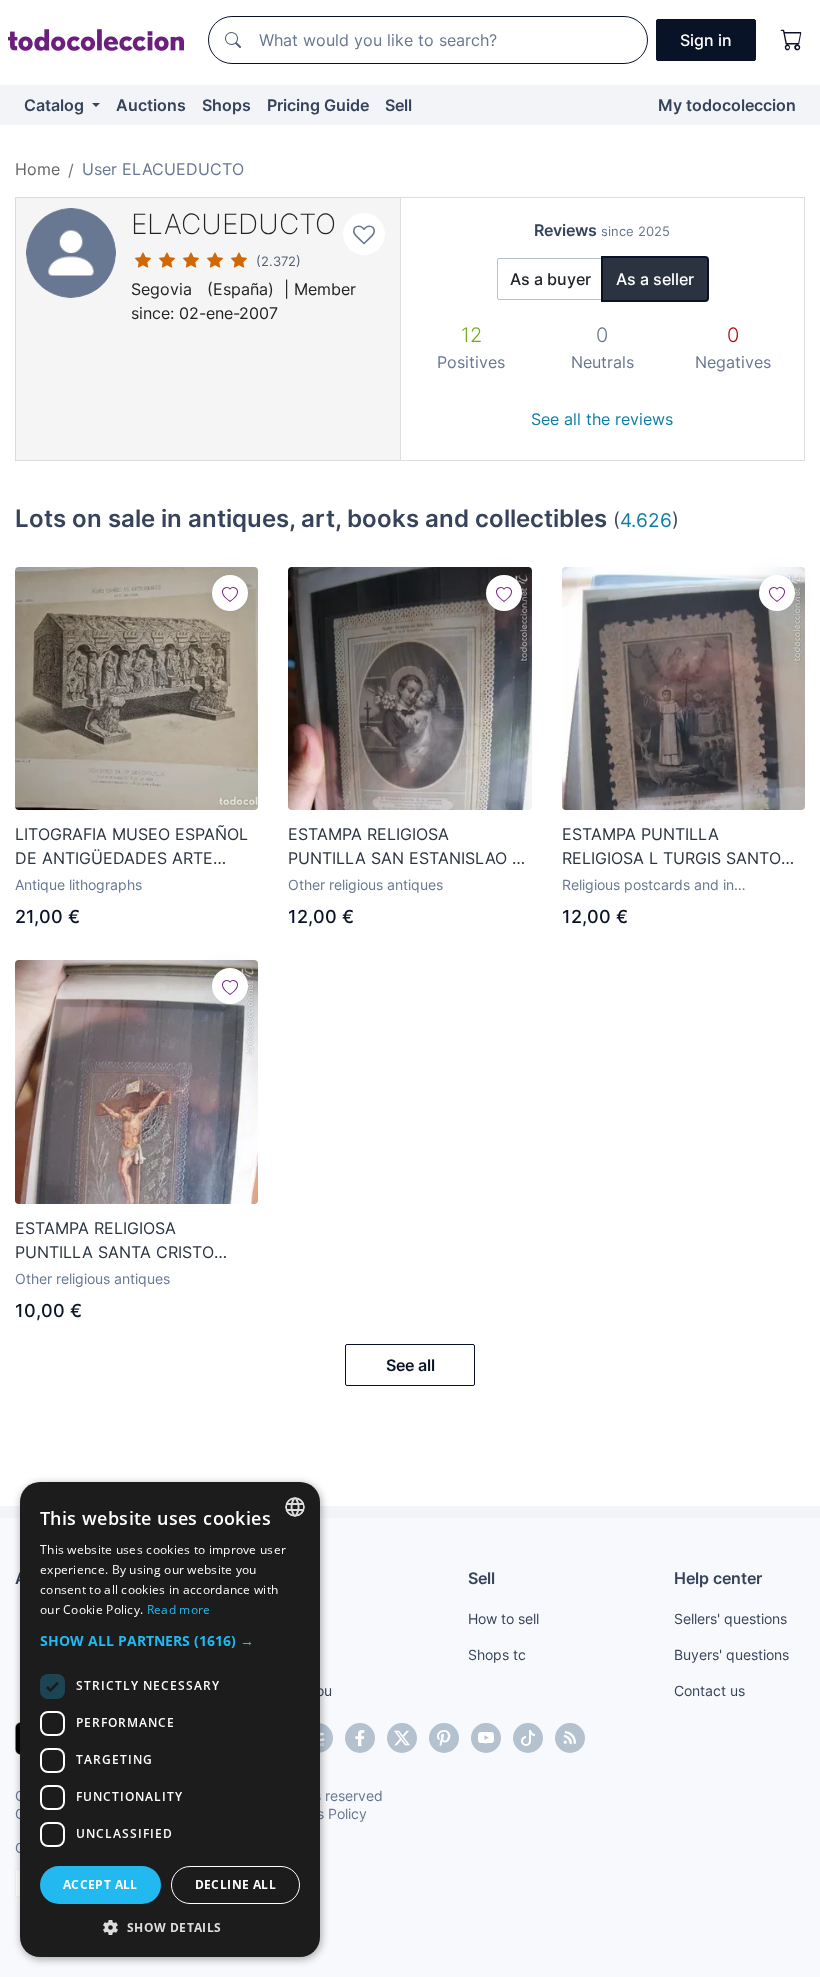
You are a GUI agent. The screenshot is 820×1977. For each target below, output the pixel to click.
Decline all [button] (235, 1884)
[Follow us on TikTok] (528, 1738)
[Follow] (230, 593)
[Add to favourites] (364, 234)
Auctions (151, 105)
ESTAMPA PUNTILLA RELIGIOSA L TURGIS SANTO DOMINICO (671, 847)
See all (410, 1365)
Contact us (709, 1690)
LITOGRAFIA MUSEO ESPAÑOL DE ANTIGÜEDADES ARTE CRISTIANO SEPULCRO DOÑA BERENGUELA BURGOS (131, 847)
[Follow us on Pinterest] (444, 1738)
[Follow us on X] (402, 1738)
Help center (718, 1578)
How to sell (503, 1618)
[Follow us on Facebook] (360, 1738)
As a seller (655, 279)
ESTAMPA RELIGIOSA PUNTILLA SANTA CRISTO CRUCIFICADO (114, 1241)
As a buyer (550, 279)
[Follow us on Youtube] (486, 1738)
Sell (398, 105)
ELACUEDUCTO (233, 224)
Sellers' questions (730, 1618)
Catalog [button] (56, 105)
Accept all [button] (100, 1884)
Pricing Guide (318, 105)
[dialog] (170, 1719)
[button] (170, 1640)
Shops (226, 105)
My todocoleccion (727, 105)
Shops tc (497, 1654)
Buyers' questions (731, 1654)
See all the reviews (602, 419)
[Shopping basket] (792, 40)
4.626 (646, 520)
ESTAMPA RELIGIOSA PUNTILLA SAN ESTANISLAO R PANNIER (405, 847)
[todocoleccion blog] (570, 1738)
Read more (179, 1609)
